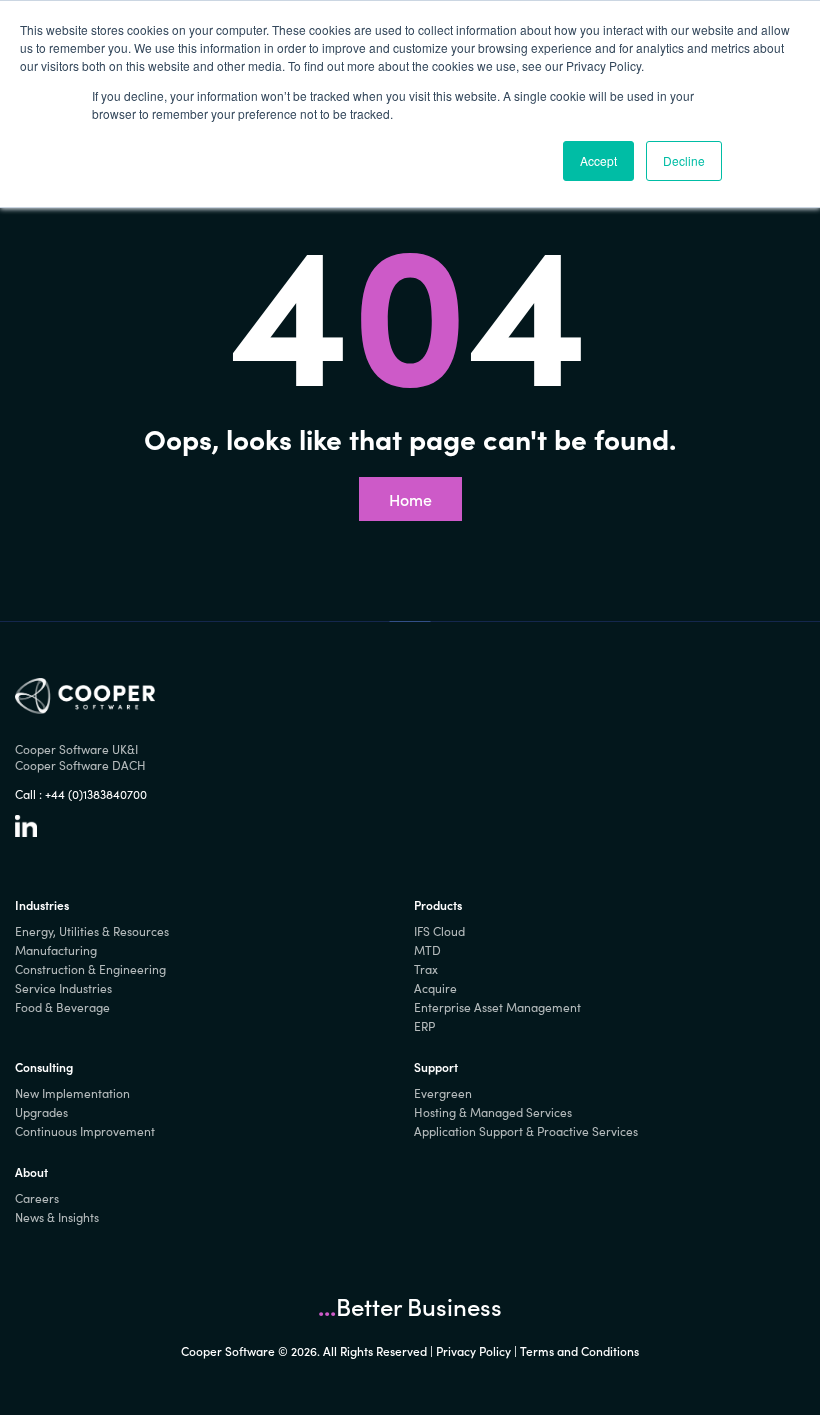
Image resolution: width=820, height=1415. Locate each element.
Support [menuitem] (436, 1066)
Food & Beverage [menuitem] (62, 1007)
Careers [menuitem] (37, 1198)
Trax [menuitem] (426, 969)
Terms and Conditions (579, 1350)
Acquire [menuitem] (435, 988)
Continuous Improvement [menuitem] (85, 1131)
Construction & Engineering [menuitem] (90, 969)
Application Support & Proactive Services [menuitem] (526, 1131)
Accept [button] (598, 160)
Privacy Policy (473, 1350)
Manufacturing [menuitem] (56, 950)
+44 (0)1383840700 (96, 794)
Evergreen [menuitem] (443, 1093)
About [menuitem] (31, 1171)
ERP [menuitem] (424, 1026)
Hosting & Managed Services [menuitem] (493, 1112)
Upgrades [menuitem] (41, 1112)
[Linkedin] (26, 832)
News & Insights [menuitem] (57, 1217)
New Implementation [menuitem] (72, 1093)
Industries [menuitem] (42, 904)
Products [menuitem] (438, 904)
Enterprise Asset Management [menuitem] (497, 1007)
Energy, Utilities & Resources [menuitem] (92, 931)
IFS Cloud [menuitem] (439, 931)
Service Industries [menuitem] (63, 988)
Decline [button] (684, 160)
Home (410, 499)
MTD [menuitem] (427, 950)
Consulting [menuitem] (44, 1066)
